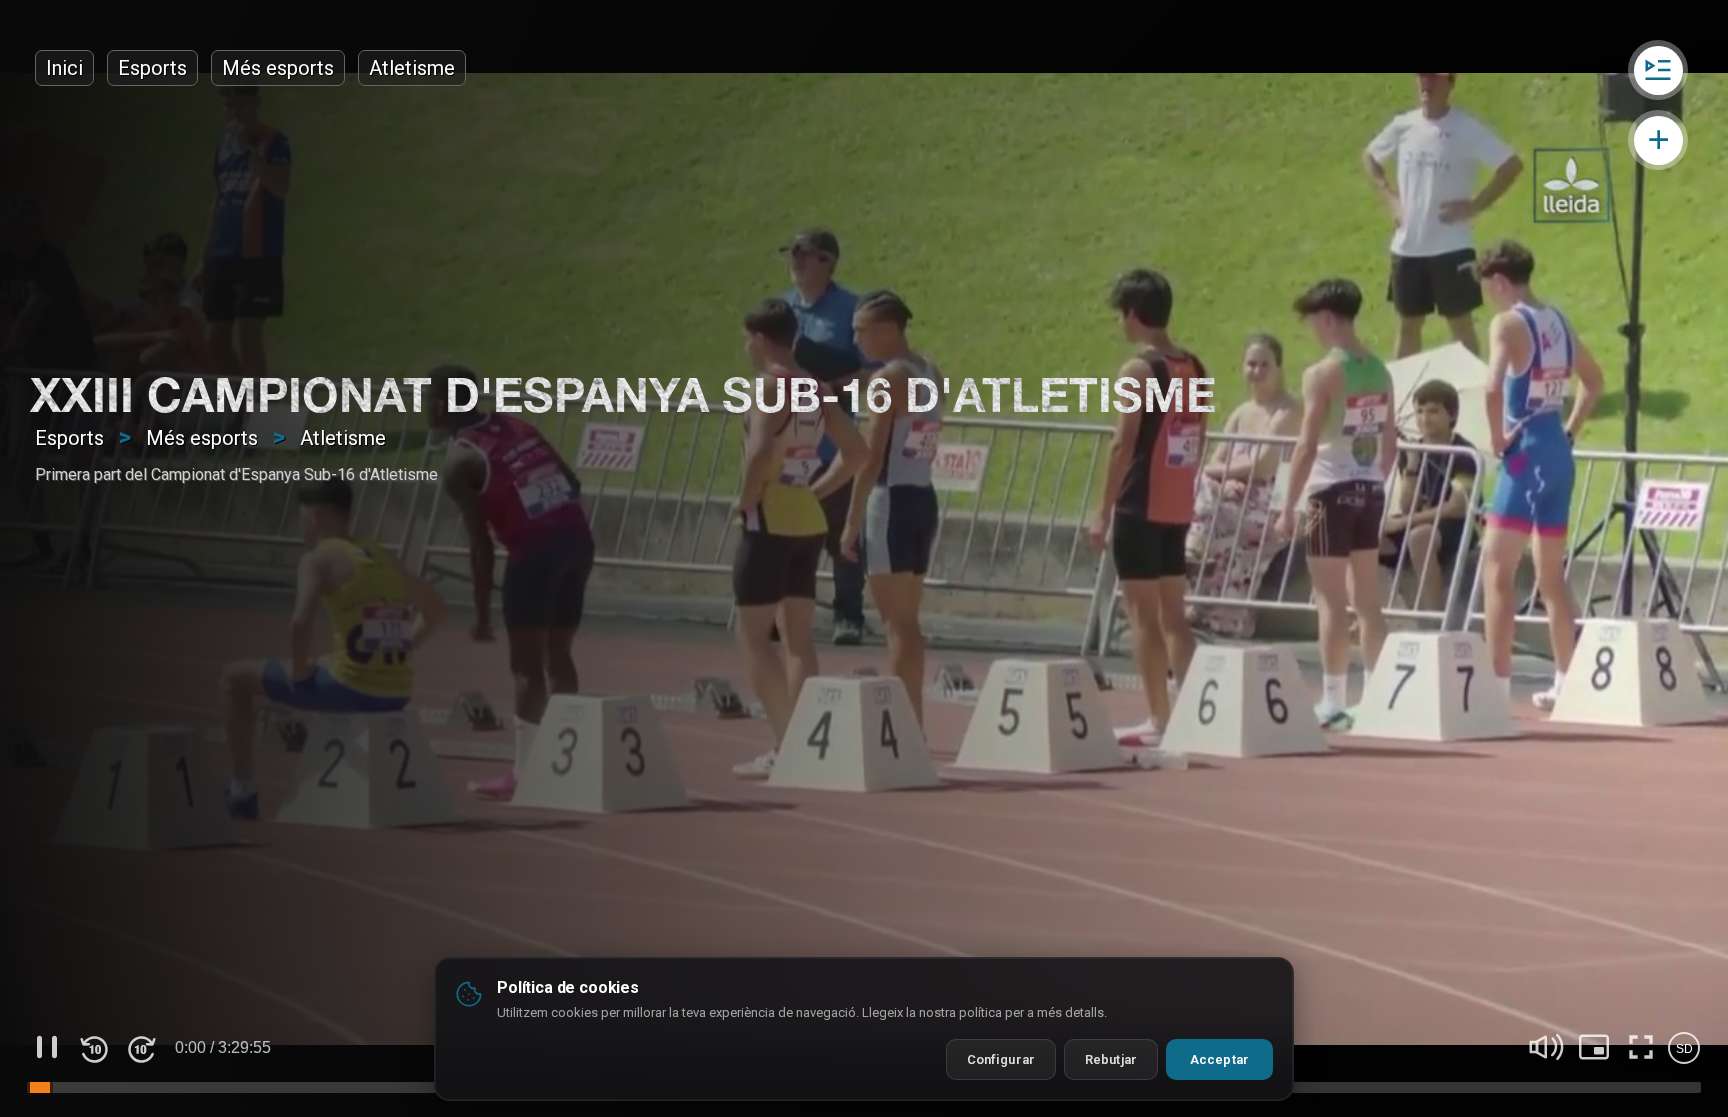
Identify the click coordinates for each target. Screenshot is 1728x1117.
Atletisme (412, 68)
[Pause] (47, 1047)
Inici (64, 68)
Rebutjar (1111, 1059)
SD (1684, 1049)
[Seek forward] (141, 1047)
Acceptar (1219, 1059)
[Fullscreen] (1641, 1047)
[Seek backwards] (94, 1047)
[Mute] (1547, 1047)
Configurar (1001, 1059)
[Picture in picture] (1594, 1047)
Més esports (278, 68)
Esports (152, 68)
